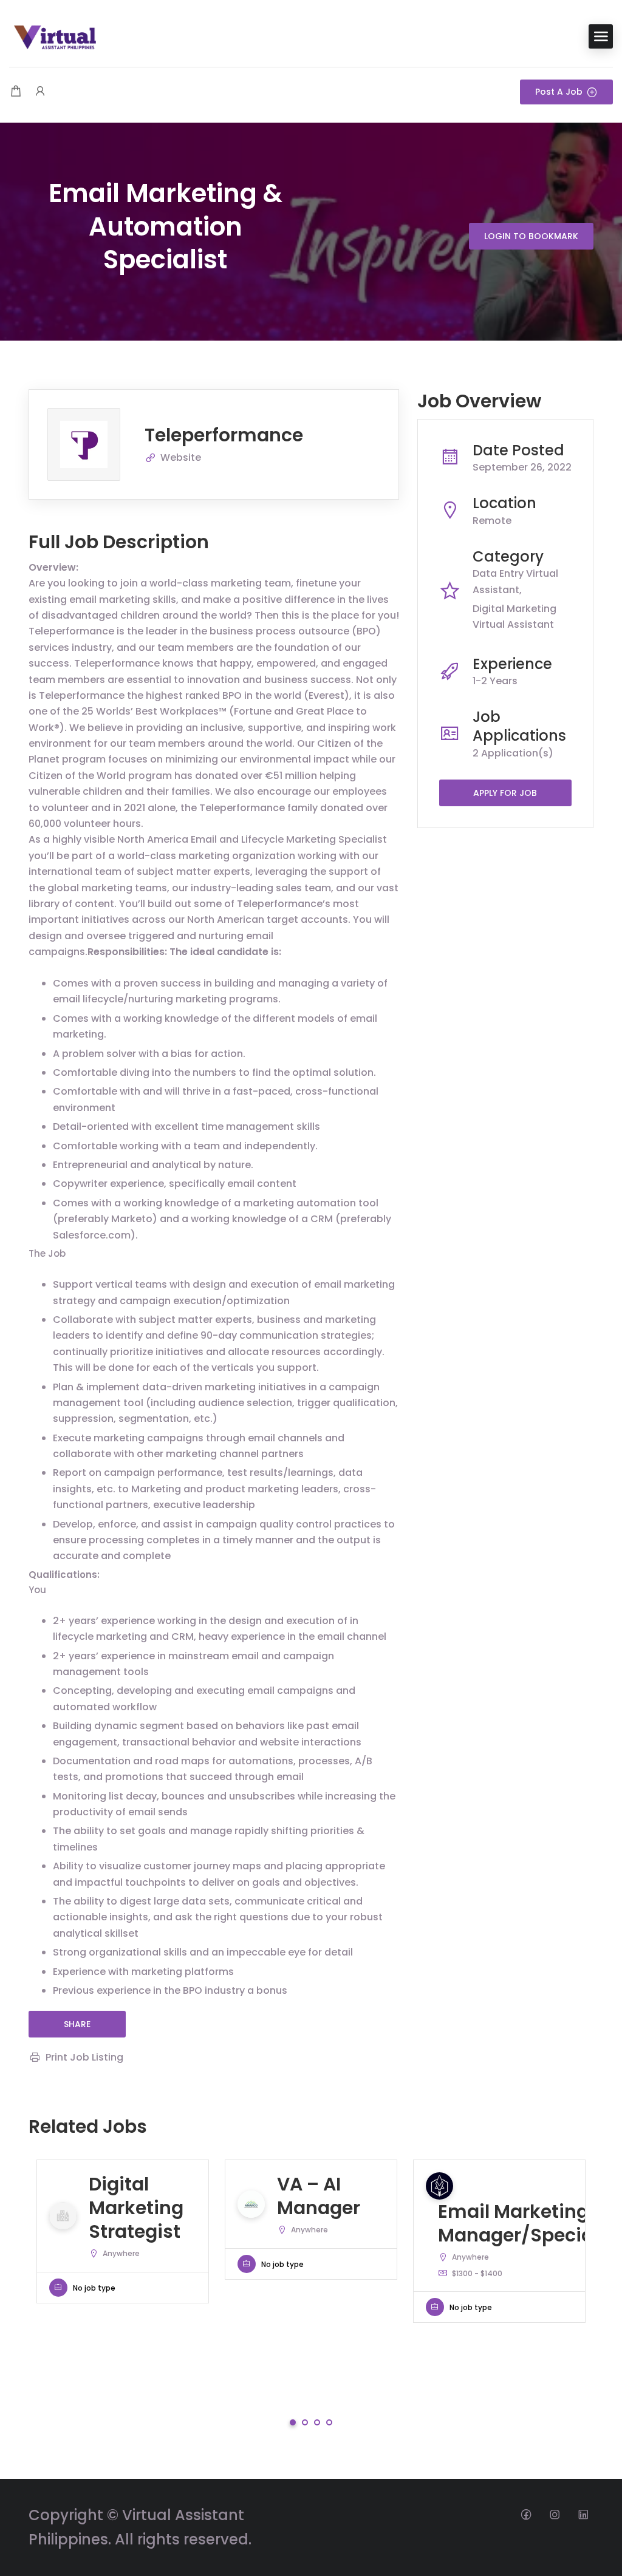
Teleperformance (224, 435)
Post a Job (559, 92)
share (77, 2024)
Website (181, 457)
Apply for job (505, 793)
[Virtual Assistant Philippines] (55, 36)
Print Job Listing (84, 2057)
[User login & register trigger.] (40, 92)
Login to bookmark (531, 236)
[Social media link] (526, 2514)
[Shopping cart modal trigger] (16, 92)
